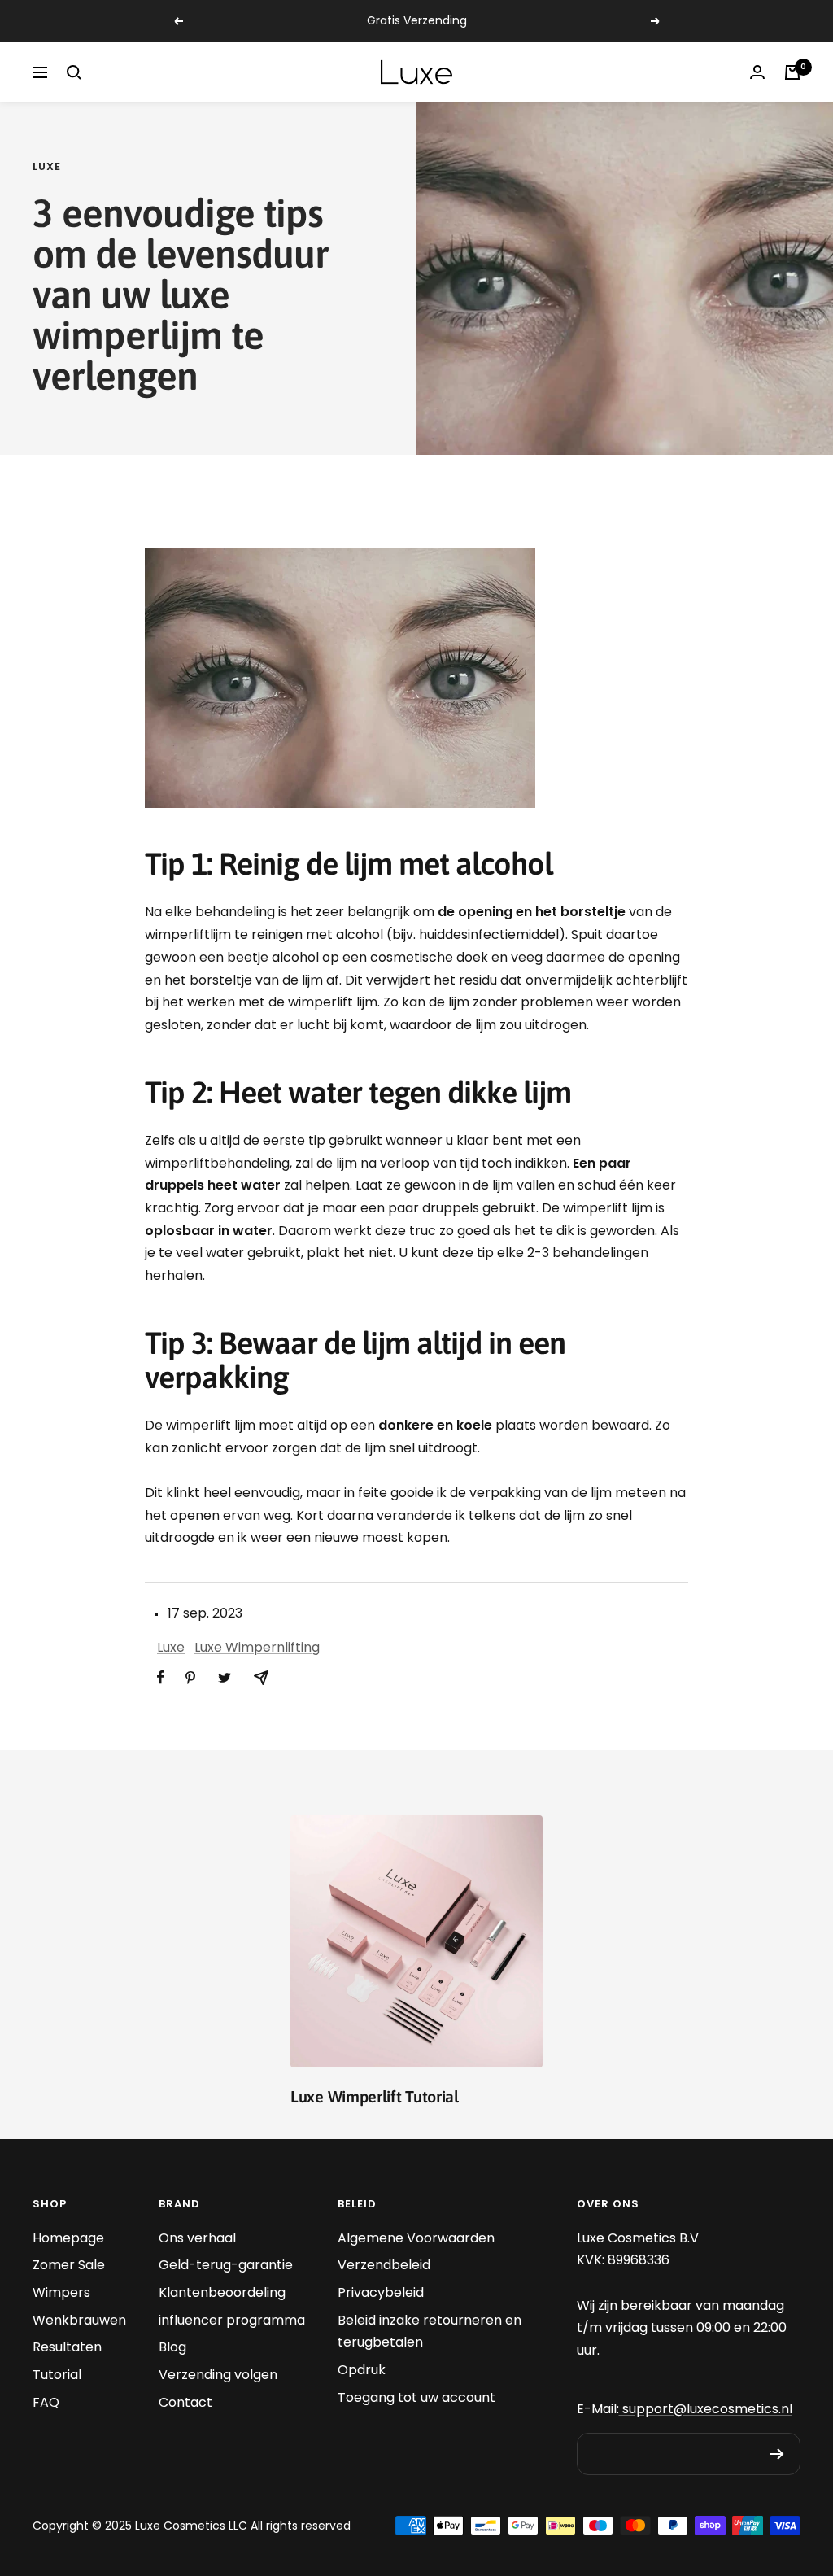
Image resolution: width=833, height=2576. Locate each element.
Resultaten (67, 2347)
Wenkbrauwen (79, 2320)
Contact (185, 2402)
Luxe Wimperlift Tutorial (375, 2096)
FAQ (46, 2402)
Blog (172, 2347)
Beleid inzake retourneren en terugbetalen (430, 2331)
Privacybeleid (381, 2292)
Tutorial (57, 2375)
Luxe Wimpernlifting (257, 1647)
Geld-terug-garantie (226, 2265)
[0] (792, 72)
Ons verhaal (197, 2238)
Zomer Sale (69, 2265)
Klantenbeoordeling (222, 2292)
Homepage (68, 2238)
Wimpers (61, 2292)
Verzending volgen (218, 2375)
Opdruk (362, 2370)
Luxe (47, 167)
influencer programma (232, 2320)
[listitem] (161, 1677)
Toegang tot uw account (416, 2397)
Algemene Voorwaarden (416, 2238)
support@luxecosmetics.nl (706, 2409)
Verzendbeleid (384, 2265)
